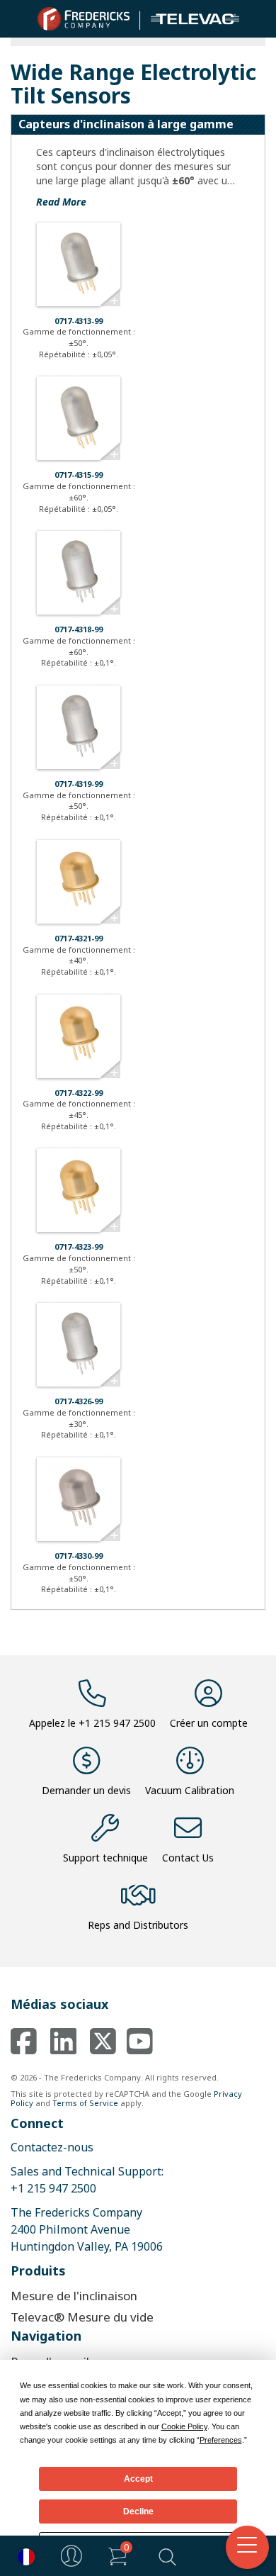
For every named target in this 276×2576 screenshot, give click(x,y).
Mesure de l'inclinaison (74, 2296)
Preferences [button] (221, 2440)
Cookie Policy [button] (184, 2426)
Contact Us (188, 1858)
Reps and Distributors (138, 1925)
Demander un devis (86, 1790)
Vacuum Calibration (190, 1790)
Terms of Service (85, 2103)
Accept (138, 2479)
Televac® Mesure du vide (82, 2317)
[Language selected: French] (23, 2556)
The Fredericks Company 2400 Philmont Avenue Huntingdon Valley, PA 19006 (87, 2229)
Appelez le (92, 1723)
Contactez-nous (52, 2147)
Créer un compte (209, 1723)
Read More (61, 202)
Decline (138, 2511)
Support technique (105, 1858)
